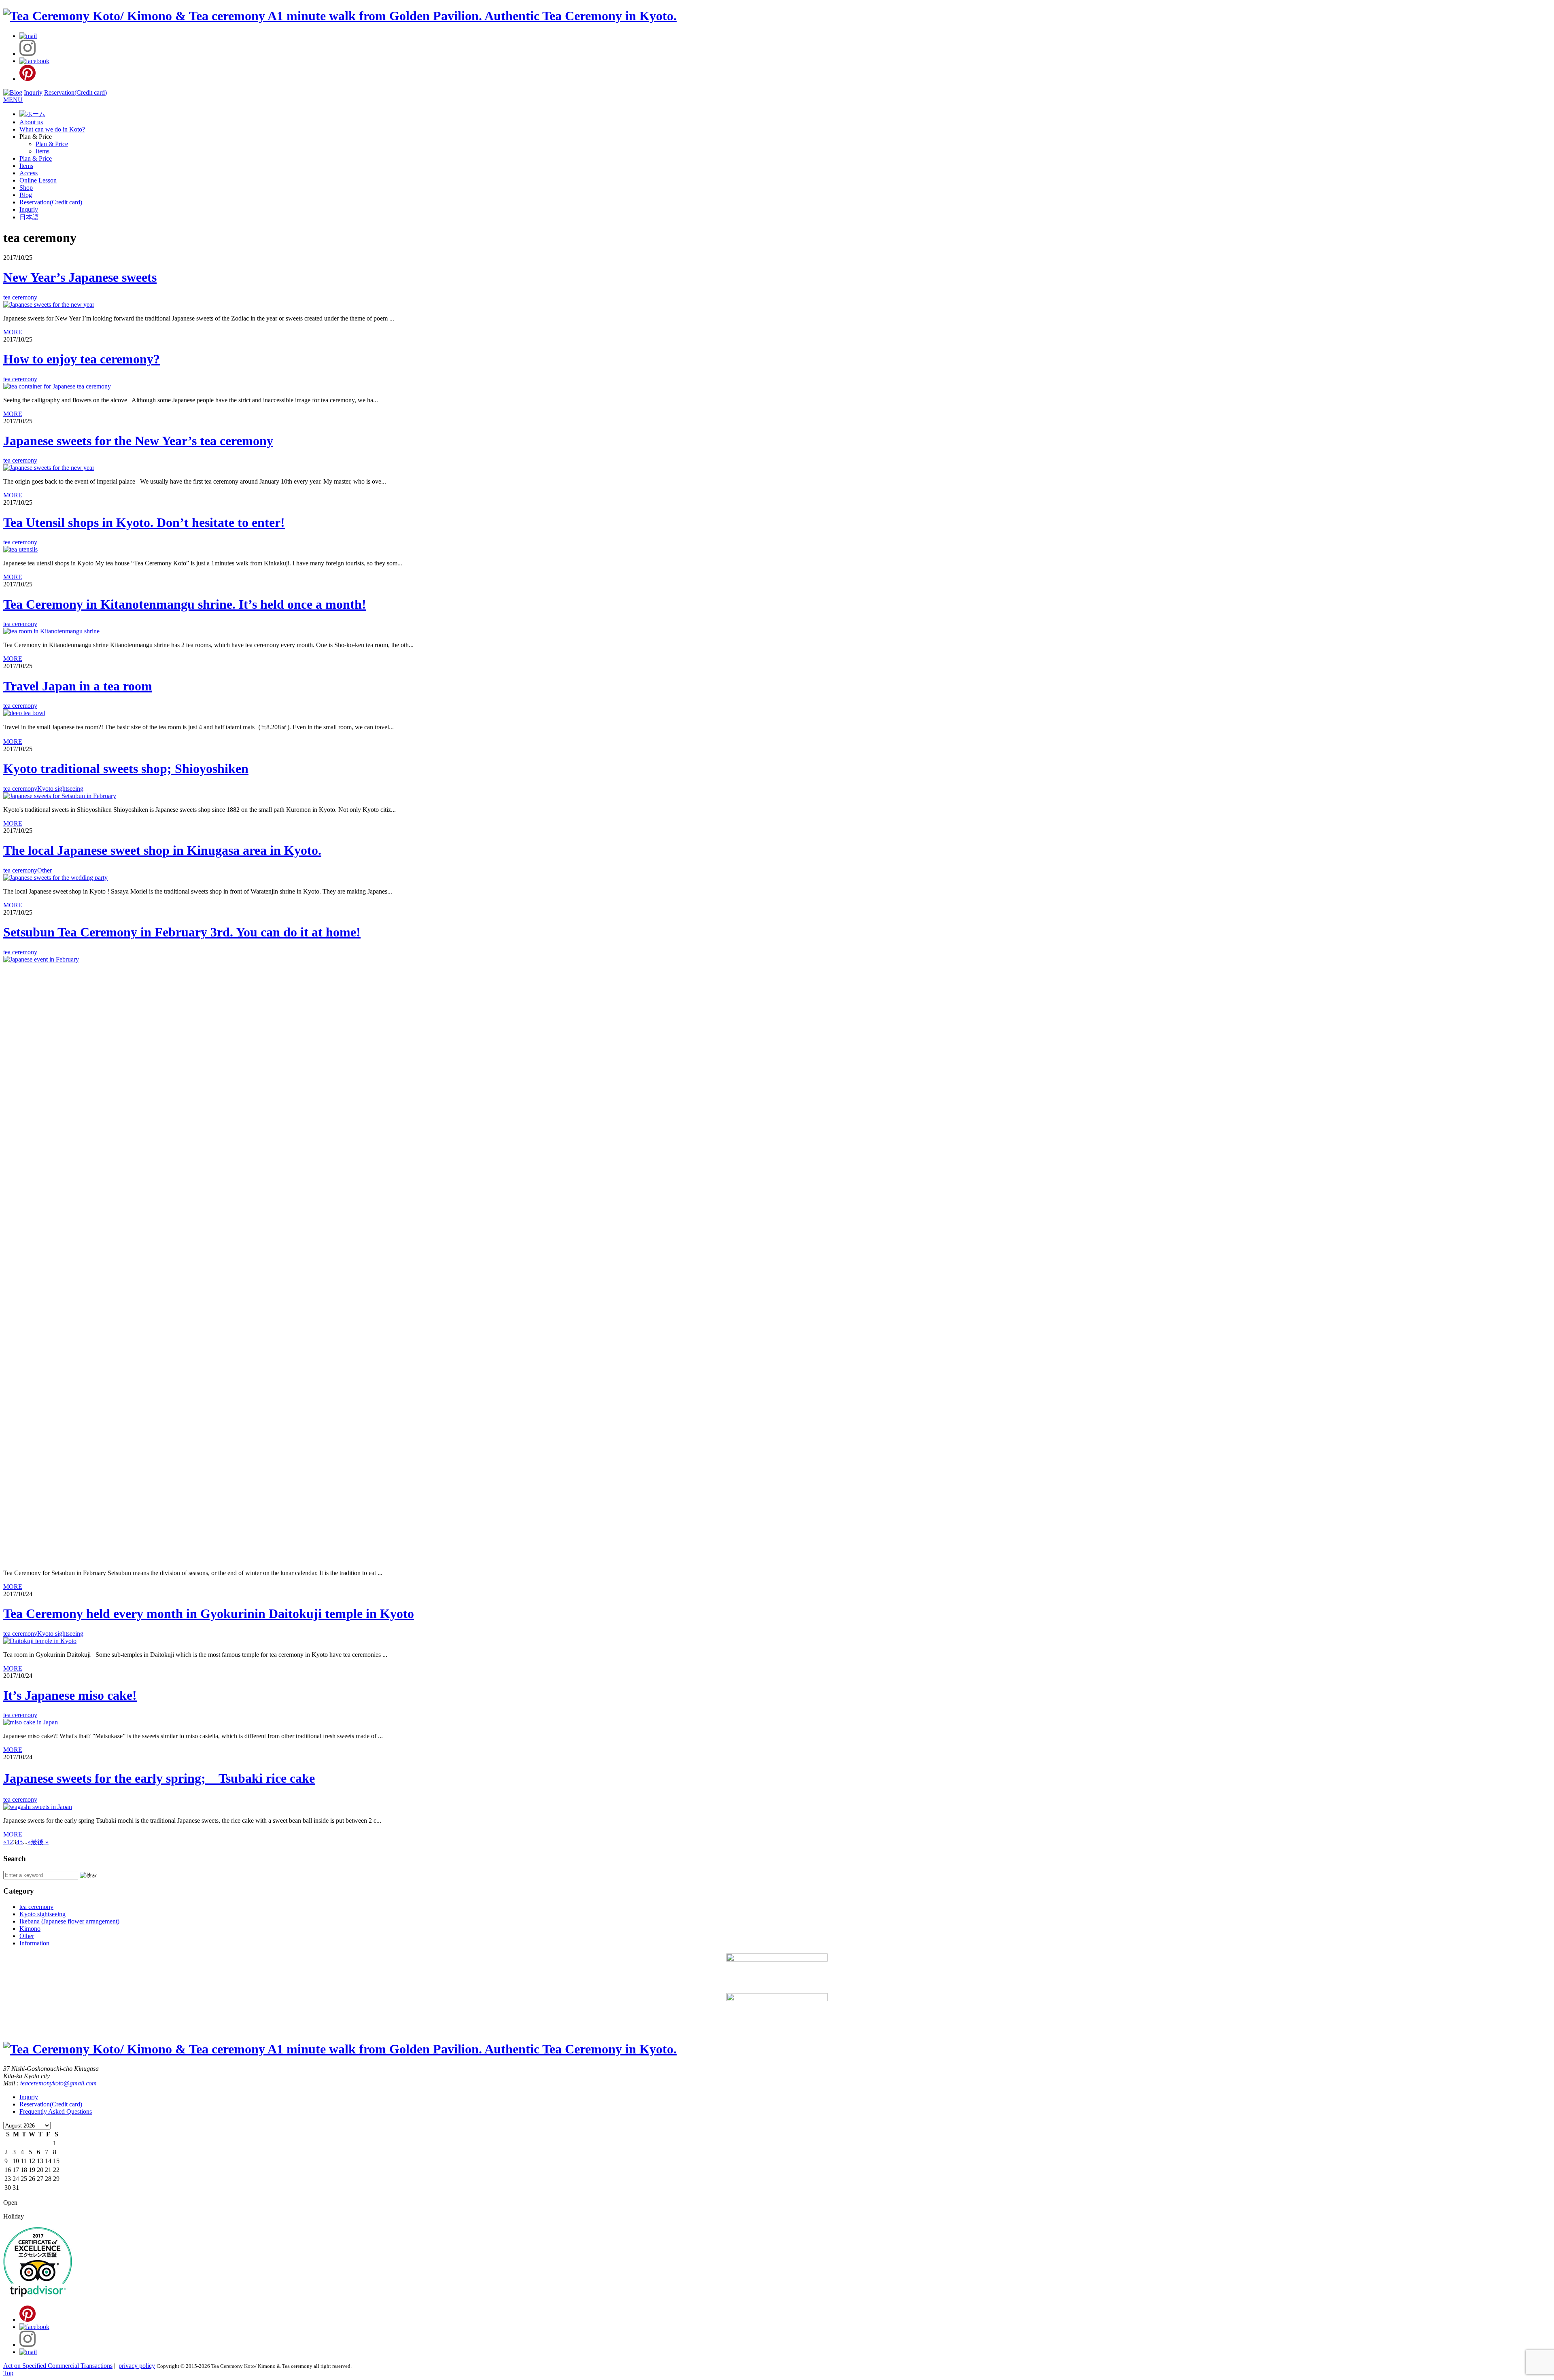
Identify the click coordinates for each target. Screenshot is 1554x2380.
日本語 (29, 217)
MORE (13, 332)
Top (8, 2373)
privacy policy (137, 2366)
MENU (13, 100)
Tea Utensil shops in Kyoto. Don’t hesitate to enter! (144, 522)
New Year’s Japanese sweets (80, 277)
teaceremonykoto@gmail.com (58, 2083)
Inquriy (33, 92)
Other (45, 870)
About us (31, 122)
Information (34, 1943)
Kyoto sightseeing (60, 789)
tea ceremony (20, 297)
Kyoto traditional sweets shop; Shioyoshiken (126, 769)
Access (29, 173)
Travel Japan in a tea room (78, 686)
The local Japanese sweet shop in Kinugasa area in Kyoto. (162, 850)
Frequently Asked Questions (56, 2111)
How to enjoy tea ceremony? (82, 359)
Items (42, 151)
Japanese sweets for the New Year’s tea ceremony (138, 441)
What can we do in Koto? (52, 129)
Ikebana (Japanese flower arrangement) (69, 1921)
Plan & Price (52, 144)
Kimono (30, 1929)
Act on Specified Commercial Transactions (58, 2366)
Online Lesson (38, 180)
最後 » (40, 1842)
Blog (26, 195)
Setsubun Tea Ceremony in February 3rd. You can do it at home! (182, 932)
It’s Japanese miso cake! (70, 1695)
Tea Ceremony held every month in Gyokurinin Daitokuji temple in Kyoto (209, 1614)
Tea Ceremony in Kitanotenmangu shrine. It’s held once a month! (185, 604)
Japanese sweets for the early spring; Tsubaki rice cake (159, 1778)
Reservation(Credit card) (75, 92)
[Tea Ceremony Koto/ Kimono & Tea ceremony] (340, 16)
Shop (26, 188)
